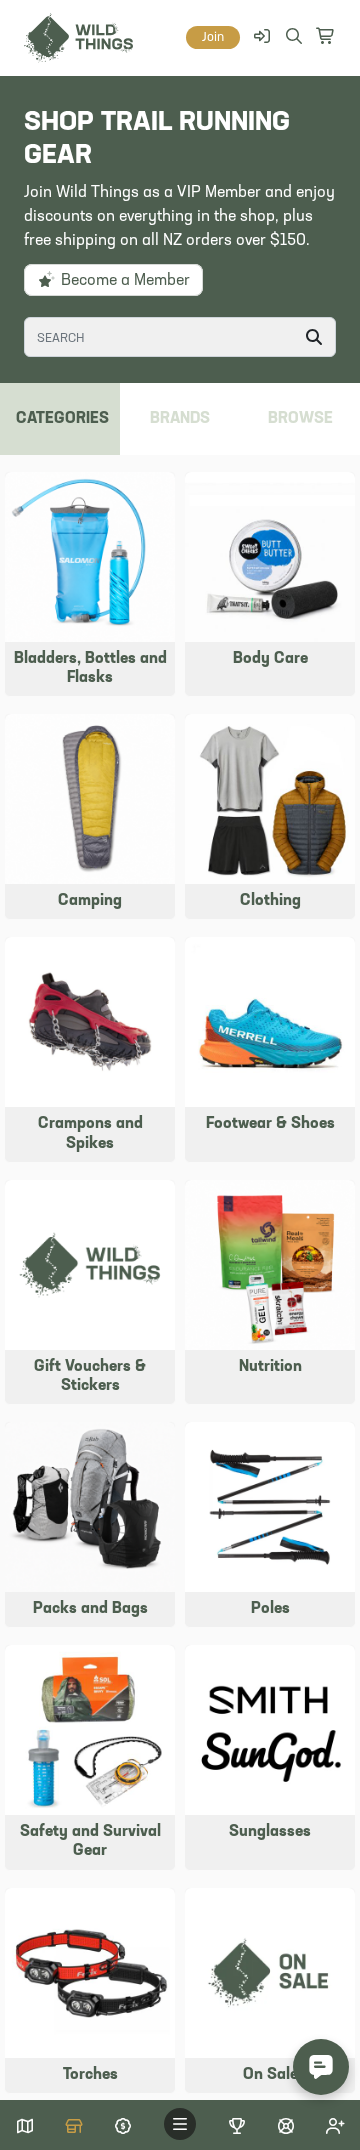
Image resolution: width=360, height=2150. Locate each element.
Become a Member (123, 281)
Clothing (270, 901)
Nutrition (270, 1367)
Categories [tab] (62, 419)
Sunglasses (270, 1832)
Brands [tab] (180, 419)
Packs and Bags (90, 1609)
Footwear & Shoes (270, 1124)
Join (213, 37)
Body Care (270, 659)
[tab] (300, 419)
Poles (270, 1609)
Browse (300, 419)
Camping (90, 901)
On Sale (270, 2075)
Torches (90, 2075)
